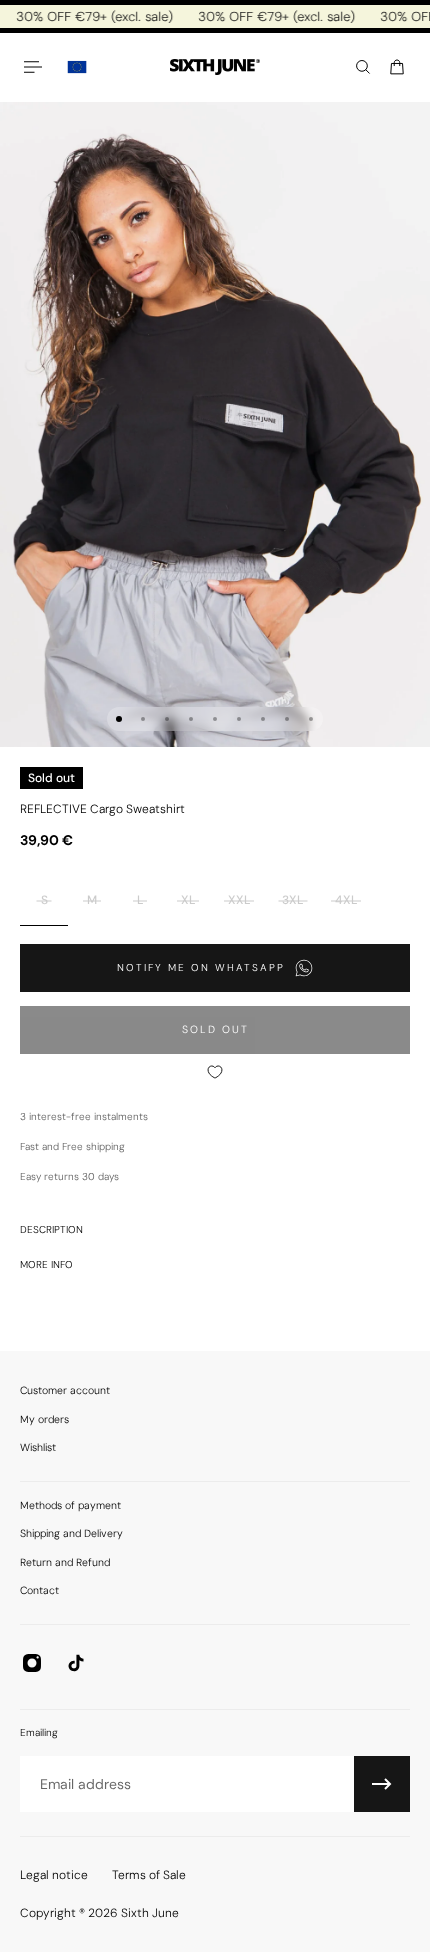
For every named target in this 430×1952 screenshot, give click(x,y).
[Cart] (397, 67)
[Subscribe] (382, 1784)
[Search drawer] (363, 67)
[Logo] (215, 67)
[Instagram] (32, 1663)
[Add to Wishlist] (215, 1072)
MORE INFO (46, 1264)
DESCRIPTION (51, 1229)
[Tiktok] (76, 1663)
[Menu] (36, 67)
